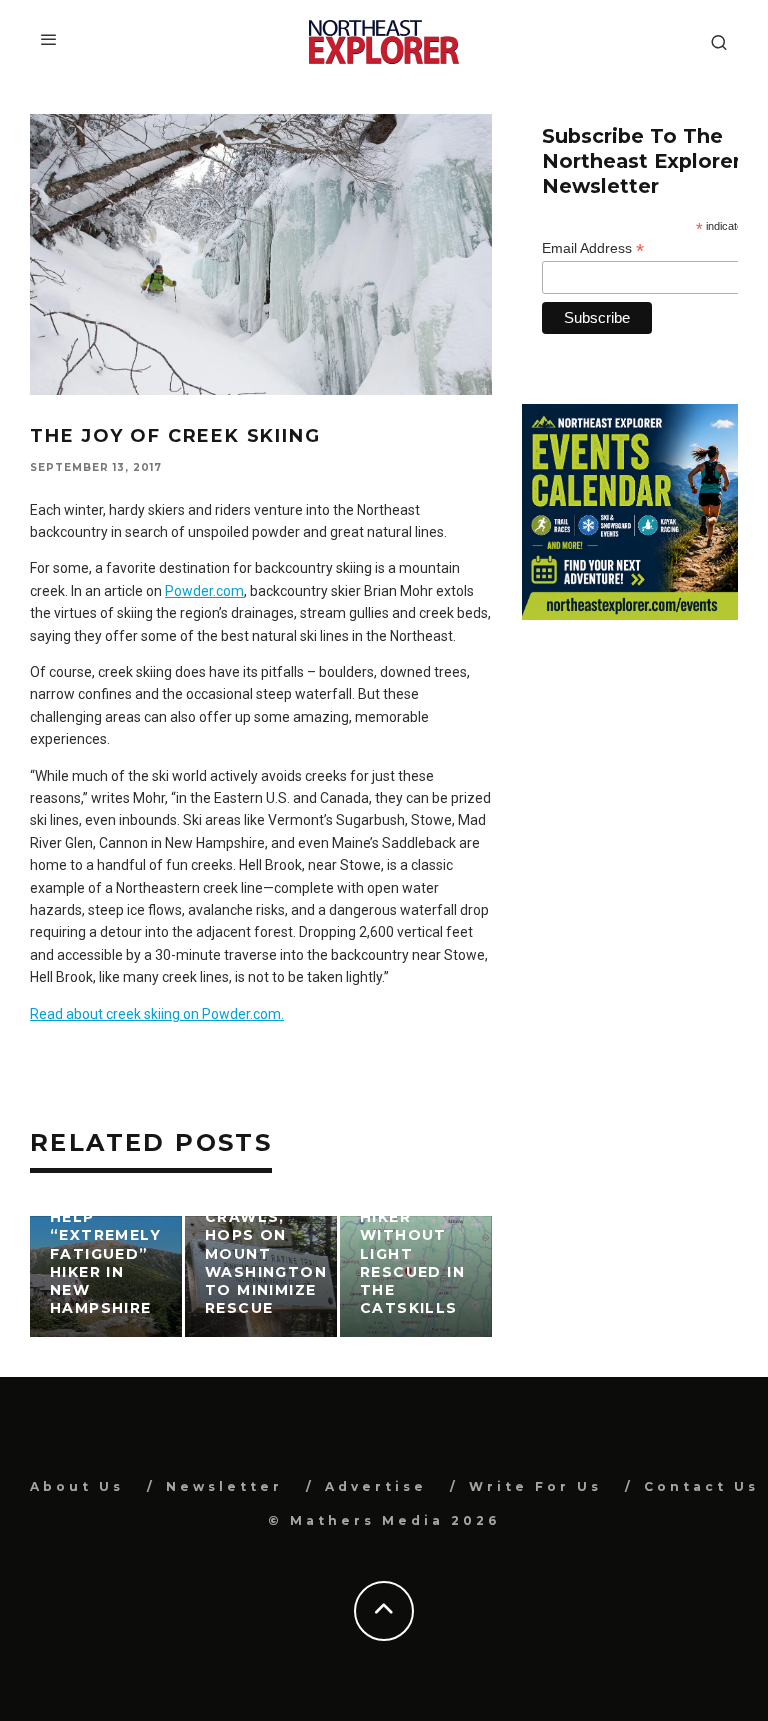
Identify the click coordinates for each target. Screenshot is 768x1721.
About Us (77, 1486)
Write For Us (535, 1486)
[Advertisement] (630, 760)
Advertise (376, 1486)
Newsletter (224, 1486)
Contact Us (701, 1486)
